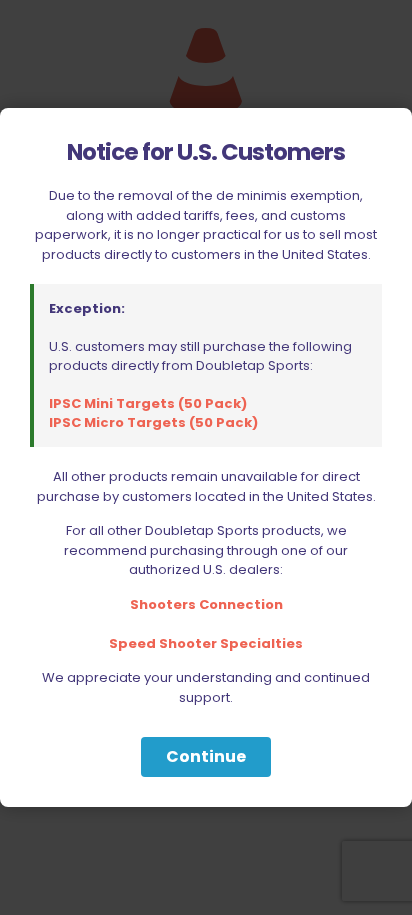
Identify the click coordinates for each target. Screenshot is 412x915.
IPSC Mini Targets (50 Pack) (148, 403)
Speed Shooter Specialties (206, 643)
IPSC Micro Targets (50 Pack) (153, 422)
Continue (206, 756)
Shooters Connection (206, 604)
